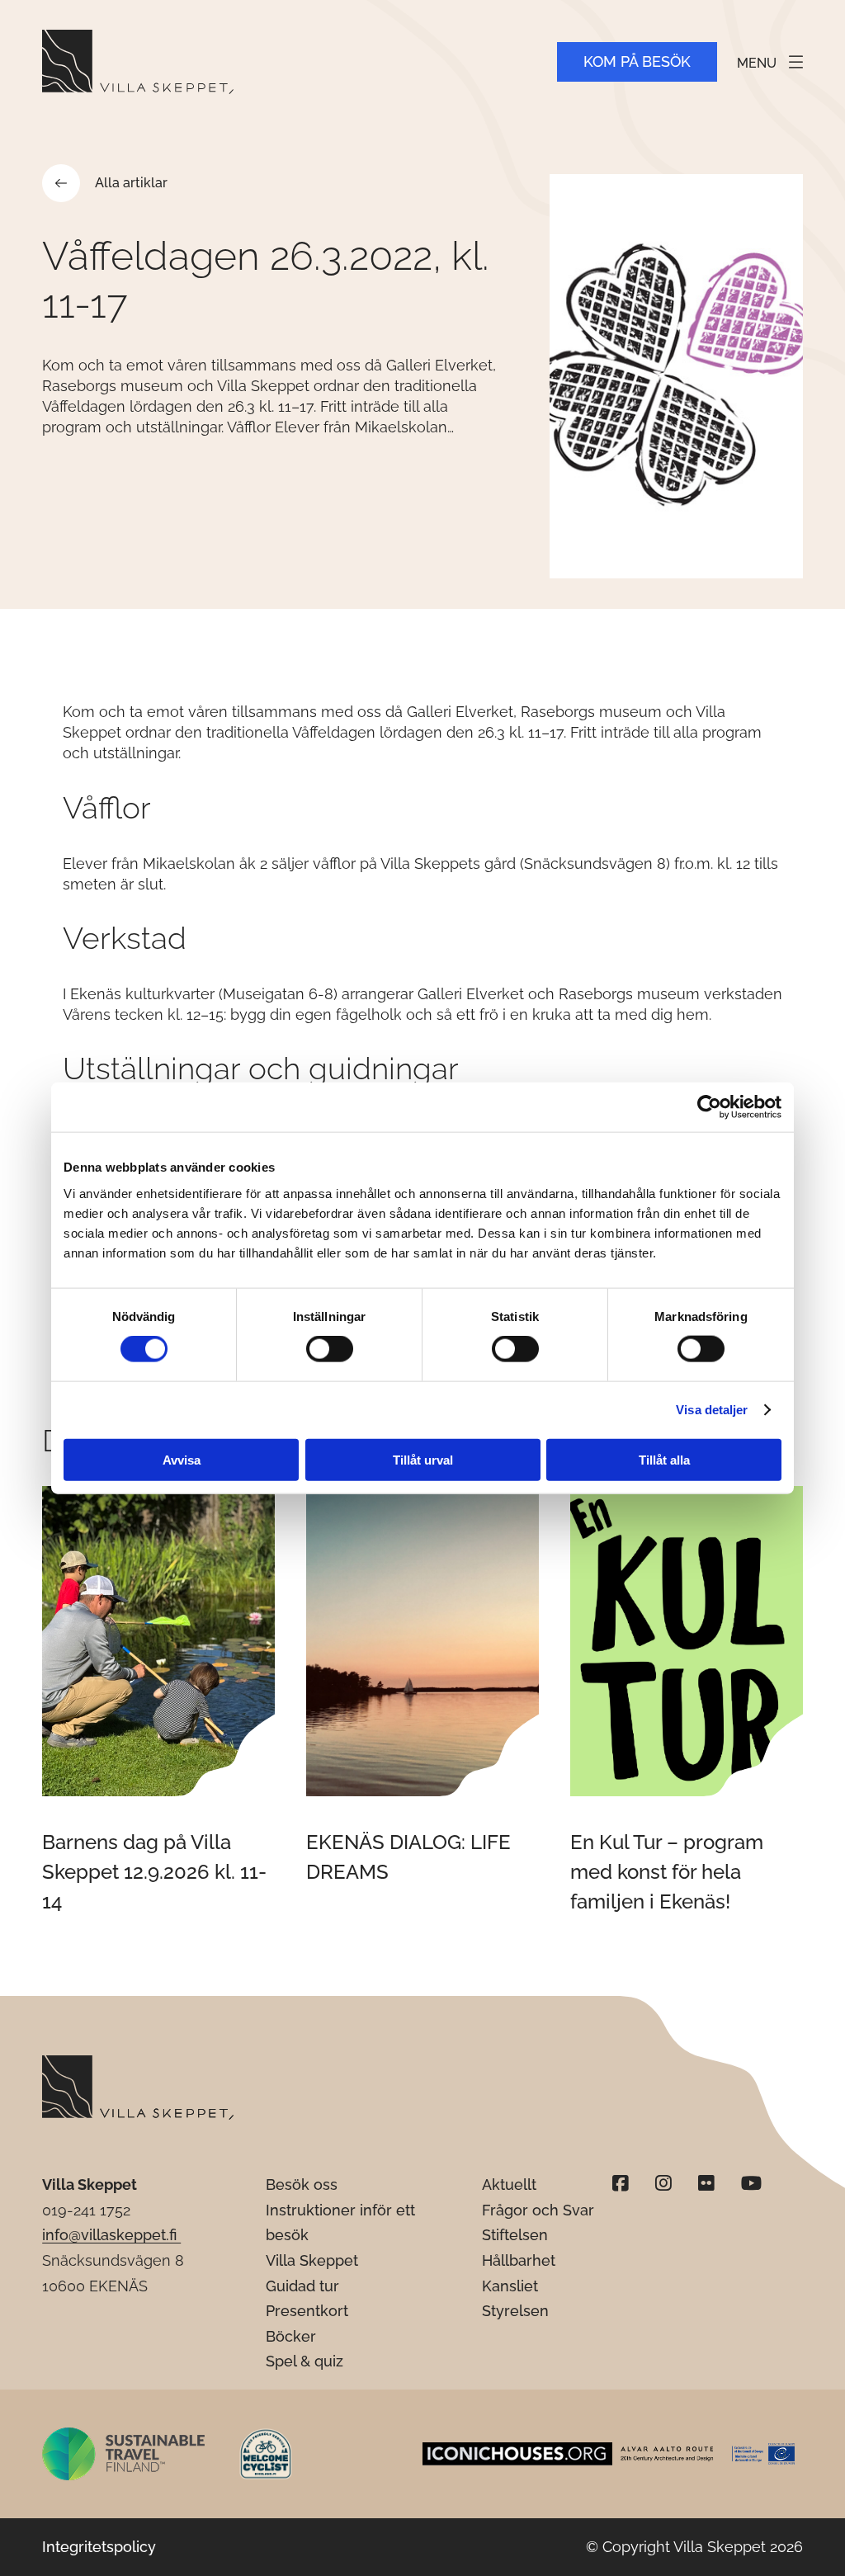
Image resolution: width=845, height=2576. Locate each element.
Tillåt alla (664, 1459)
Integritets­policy (99, 2547)
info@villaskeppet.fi (111, 2235)
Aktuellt (509, 2184)
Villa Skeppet (312, 2260)
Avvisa (182, 1459)
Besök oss (302, 2184)
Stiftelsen (515, 2235)
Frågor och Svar (538, 2210)
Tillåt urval (423, 1459)
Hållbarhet (519, 2260)
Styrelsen (515, 2311)
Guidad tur (302, 2286)
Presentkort (307, 2311)
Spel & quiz (304, 2361)
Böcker (291, 2336)
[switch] (330, 1349)
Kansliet (510, 2286)
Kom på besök (637, 61)
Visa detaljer (712, 1410)
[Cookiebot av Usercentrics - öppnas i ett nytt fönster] (709, 1107)
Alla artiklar (131, 183)
